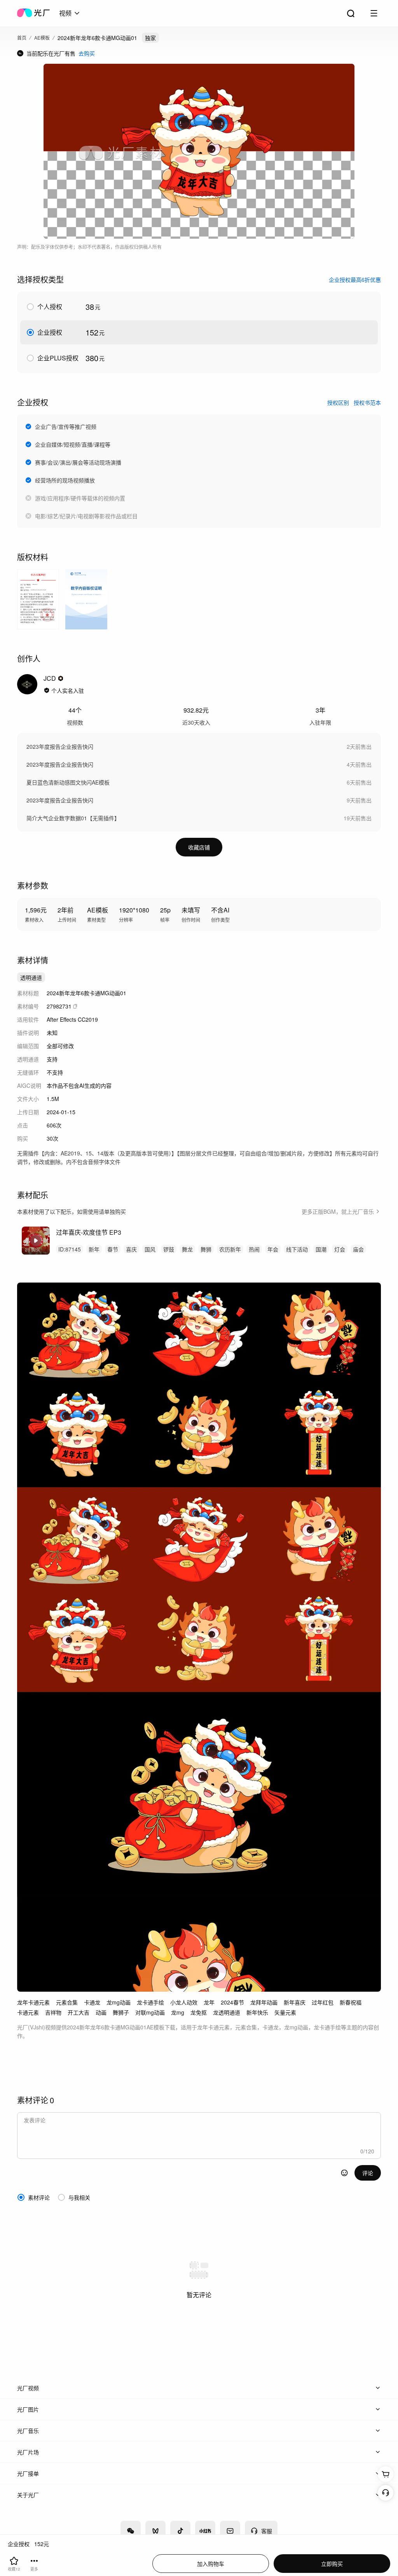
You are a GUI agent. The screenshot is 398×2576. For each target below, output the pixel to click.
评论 (368, 2173)
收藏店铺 (199, 847)
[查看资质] (47, 690)
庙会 (358, 1249)
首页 (22, 38)
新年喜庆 (295, 2002)
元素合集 (67, 2002)
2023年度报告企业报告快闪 (60, 746)
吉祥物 (53, 2012)
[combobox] (70, 13)
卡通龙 (92, 2002)
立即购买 (332, 2564)
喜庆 (131, 1249)
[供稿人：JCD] (27, 684)
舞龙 (187, 1249)
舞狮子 (121, 2012)
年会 (273, 1249)
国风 (150, 1249)
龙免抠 (199, 2012)
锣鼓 (169, 1249)
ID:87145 (70, 1249)
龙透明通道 (227, 2012)
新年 (94, 1249)
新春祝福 (351, 2002)
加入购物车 (211, 2564)
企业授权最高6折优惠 (355, 280)
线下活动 (297, 1249)
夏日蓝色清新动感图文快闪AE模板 (68, 782)
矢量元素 (285, 2012)
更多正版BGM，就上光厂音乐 (338, 1211)
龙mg (178, 2012)
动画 (101, 2012)
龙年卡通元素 (33, 2002)
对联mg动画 (150, 2012)
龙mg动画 (119, 2002)
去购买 (87, 53)
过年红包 (323, 2002)
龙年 (209, 2002)
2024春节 (232, 2002)
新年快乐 (257, 2012)
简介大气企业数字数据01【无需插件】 (73, 818)
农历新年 (230, 1249)
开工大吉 (79, 2012)
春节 (113, 1249)
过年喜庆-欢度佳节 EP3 (89, 1232)
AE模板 (42, 38)
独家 (150, 38)
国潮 (321, 1249)
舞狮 (206, 1249)
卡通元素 (28, 2012)
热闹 (254, 1249)
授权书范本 (367, 402)
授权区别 (338, 402)
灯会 (340, 1249)
